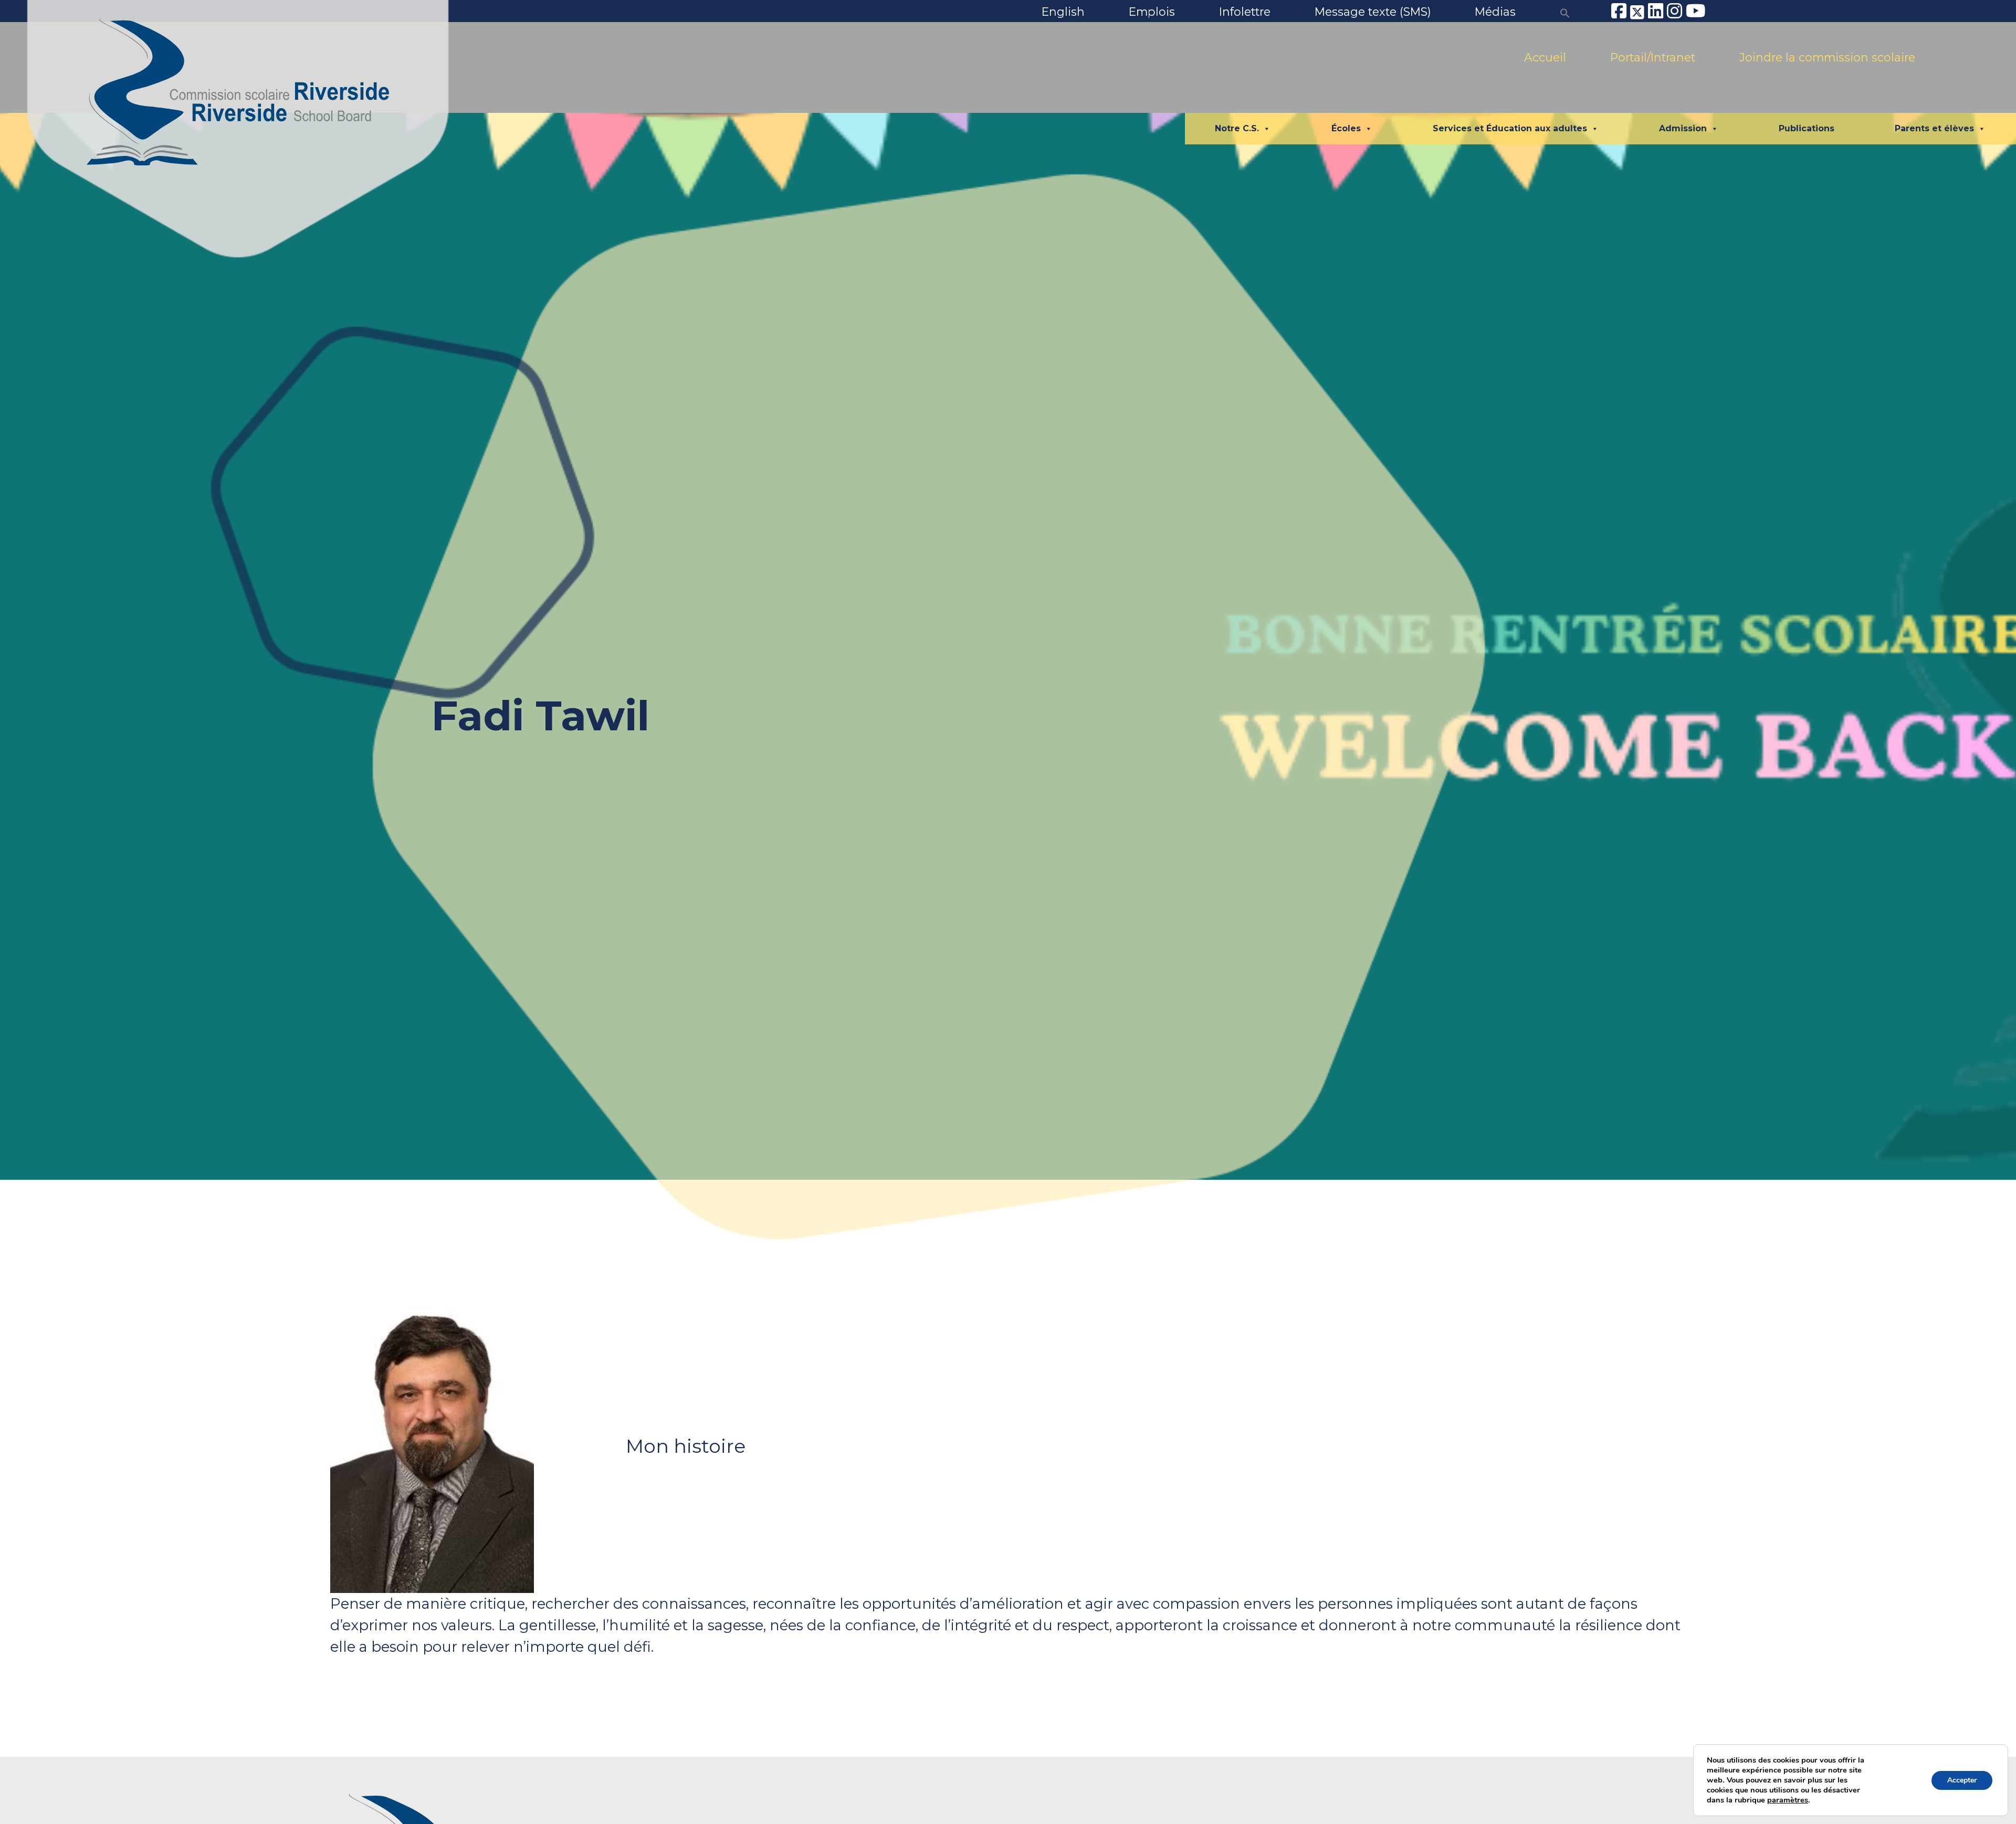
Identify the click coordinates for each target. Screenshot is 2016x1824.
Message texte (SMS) (1373, 12)
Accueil (1545, 57)
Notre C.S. (1237, 128)
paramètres (1788, 1800)
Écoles (1346, 128)
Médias (1495, 12)
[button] (1565, 12)
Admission (1683, 128)
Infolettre (1245, 12)
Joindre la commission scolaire (1827, 57)
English (1063, 12)
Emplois (1152, 12)
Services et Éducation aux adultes (1510, 128)
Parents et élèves (1934, 128)
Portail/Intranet (1653, 57)
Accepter (1962, 1780)
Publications (1807, 128)
